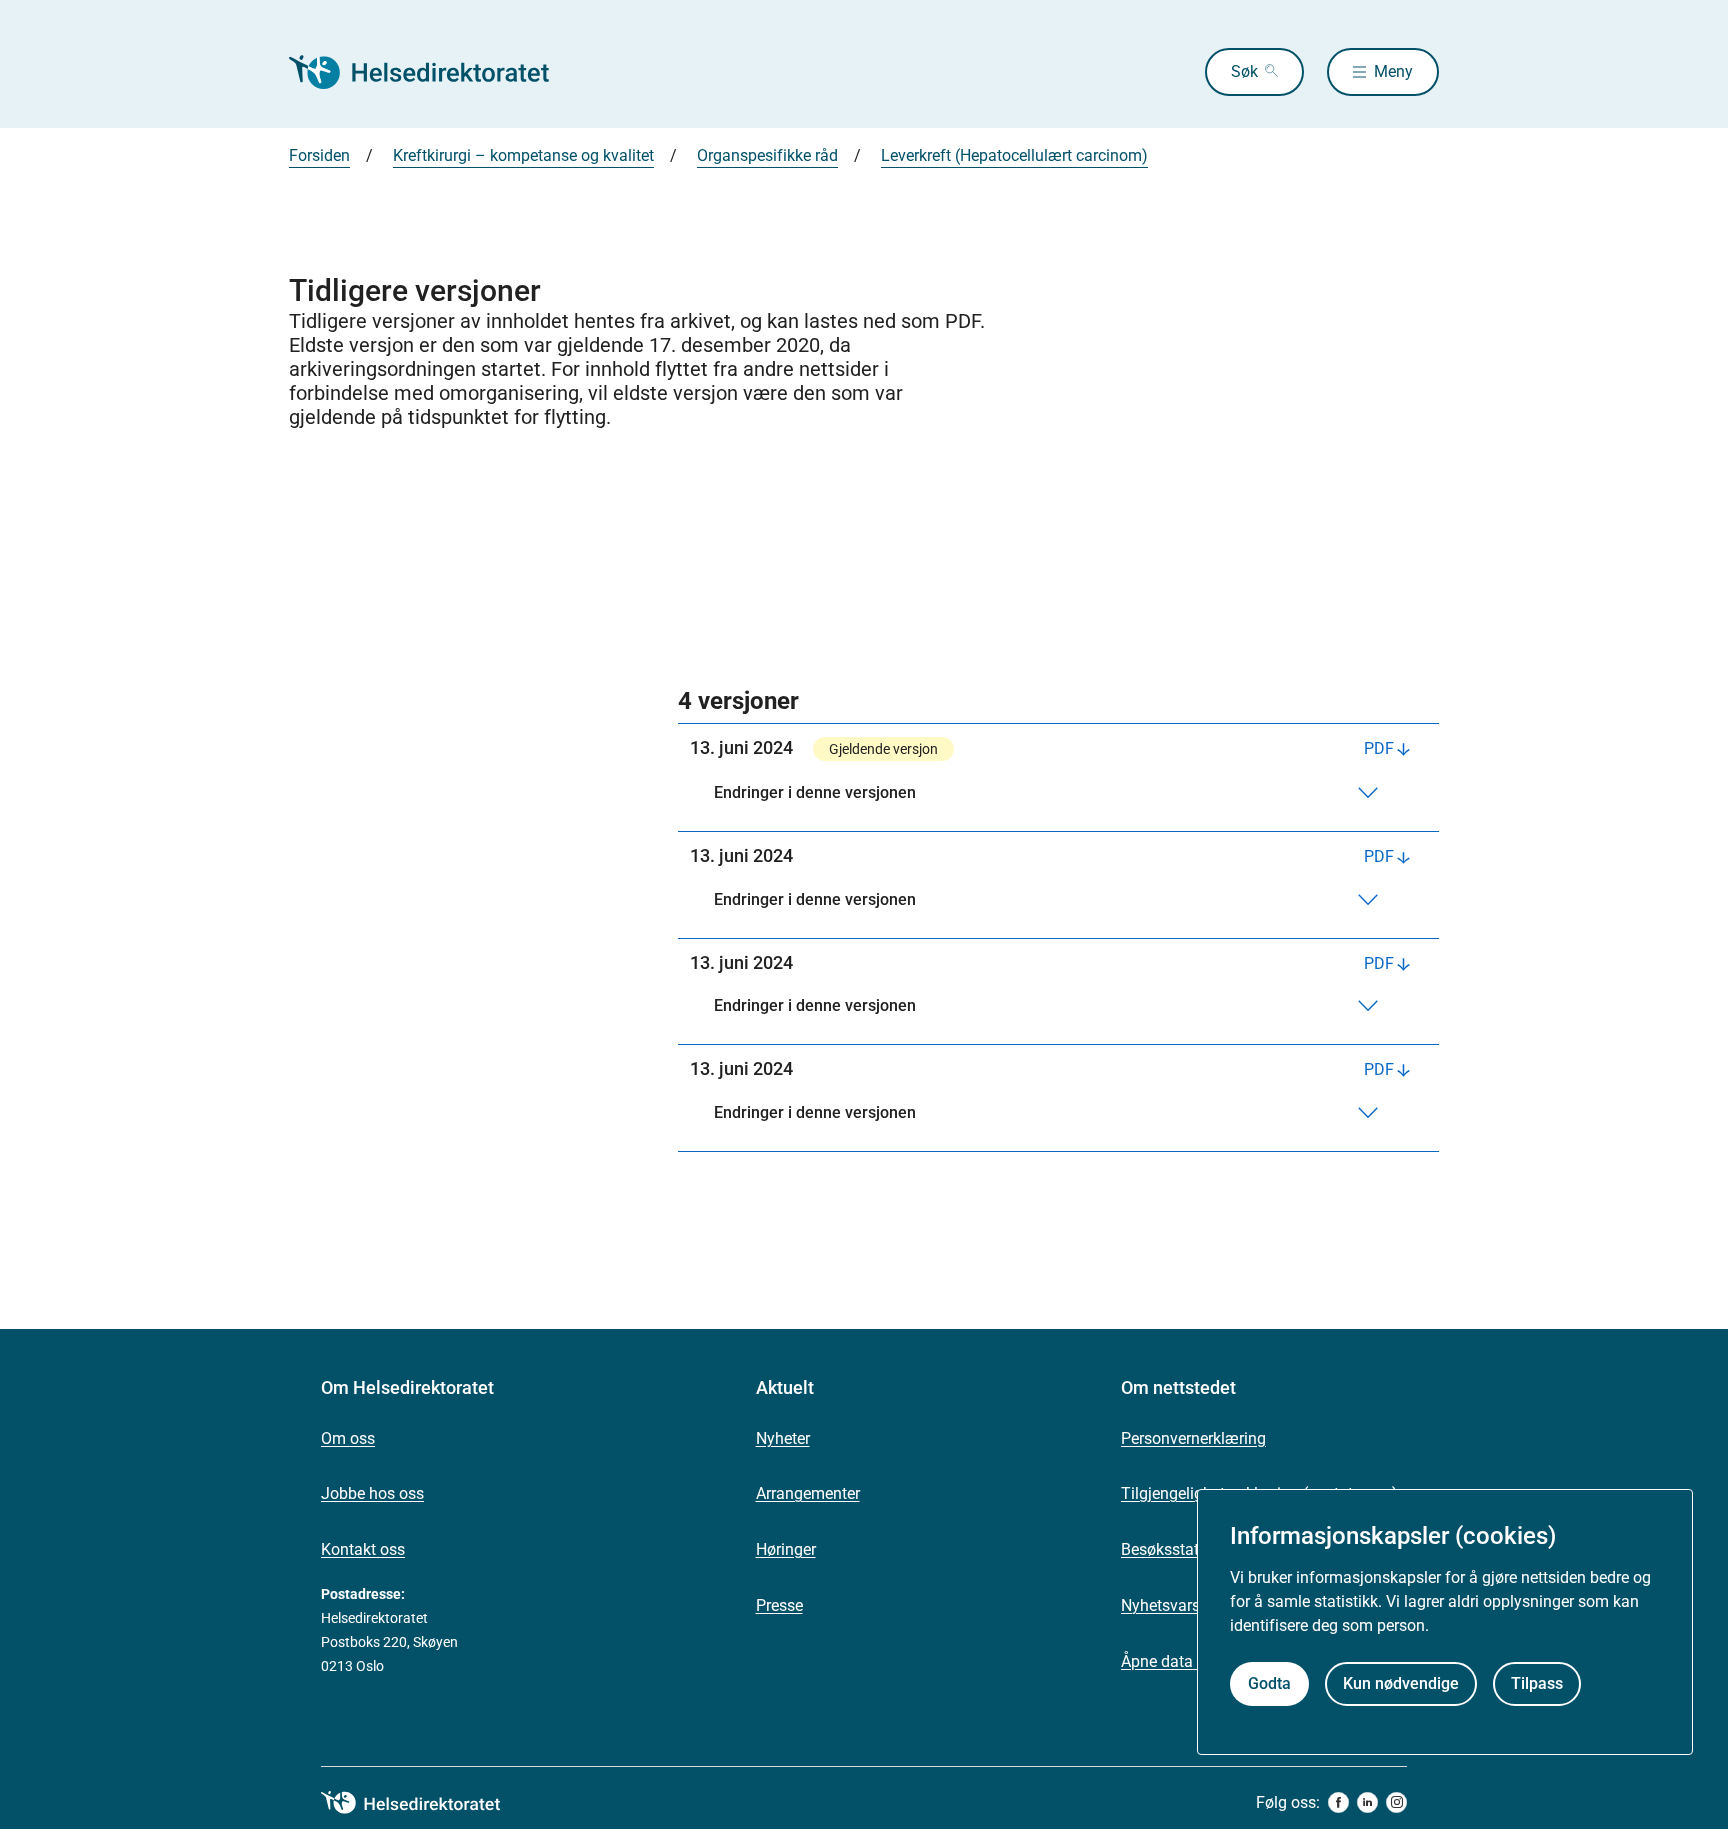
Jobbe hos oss (372, 1493)
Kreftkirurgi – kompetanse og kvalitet (523, 155)
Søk (1244, 71)
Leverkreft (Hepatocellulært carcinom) (1014, 155)
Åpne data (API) (1176, 1661)
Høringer (786, 1549)
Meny (1393, 71)
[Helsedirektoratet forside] (433, 72)
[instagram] (1396, 1802)
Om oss (348, 1438)
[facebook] (1338, 1802)
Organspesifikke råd (767, 155)
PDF (1379, 748)
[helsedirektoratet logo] (425, 1803)
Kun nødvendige (1401, 1684)
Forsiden (319, 155)
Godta (1269, 1684)
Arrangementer (808, 1493)
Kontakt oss (363, 1549)
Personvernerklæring (1193, 1438)
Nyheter (783, 1438)
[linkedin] (1367, 1802)
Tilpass (1537, 1684)
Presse (779, 1605)
